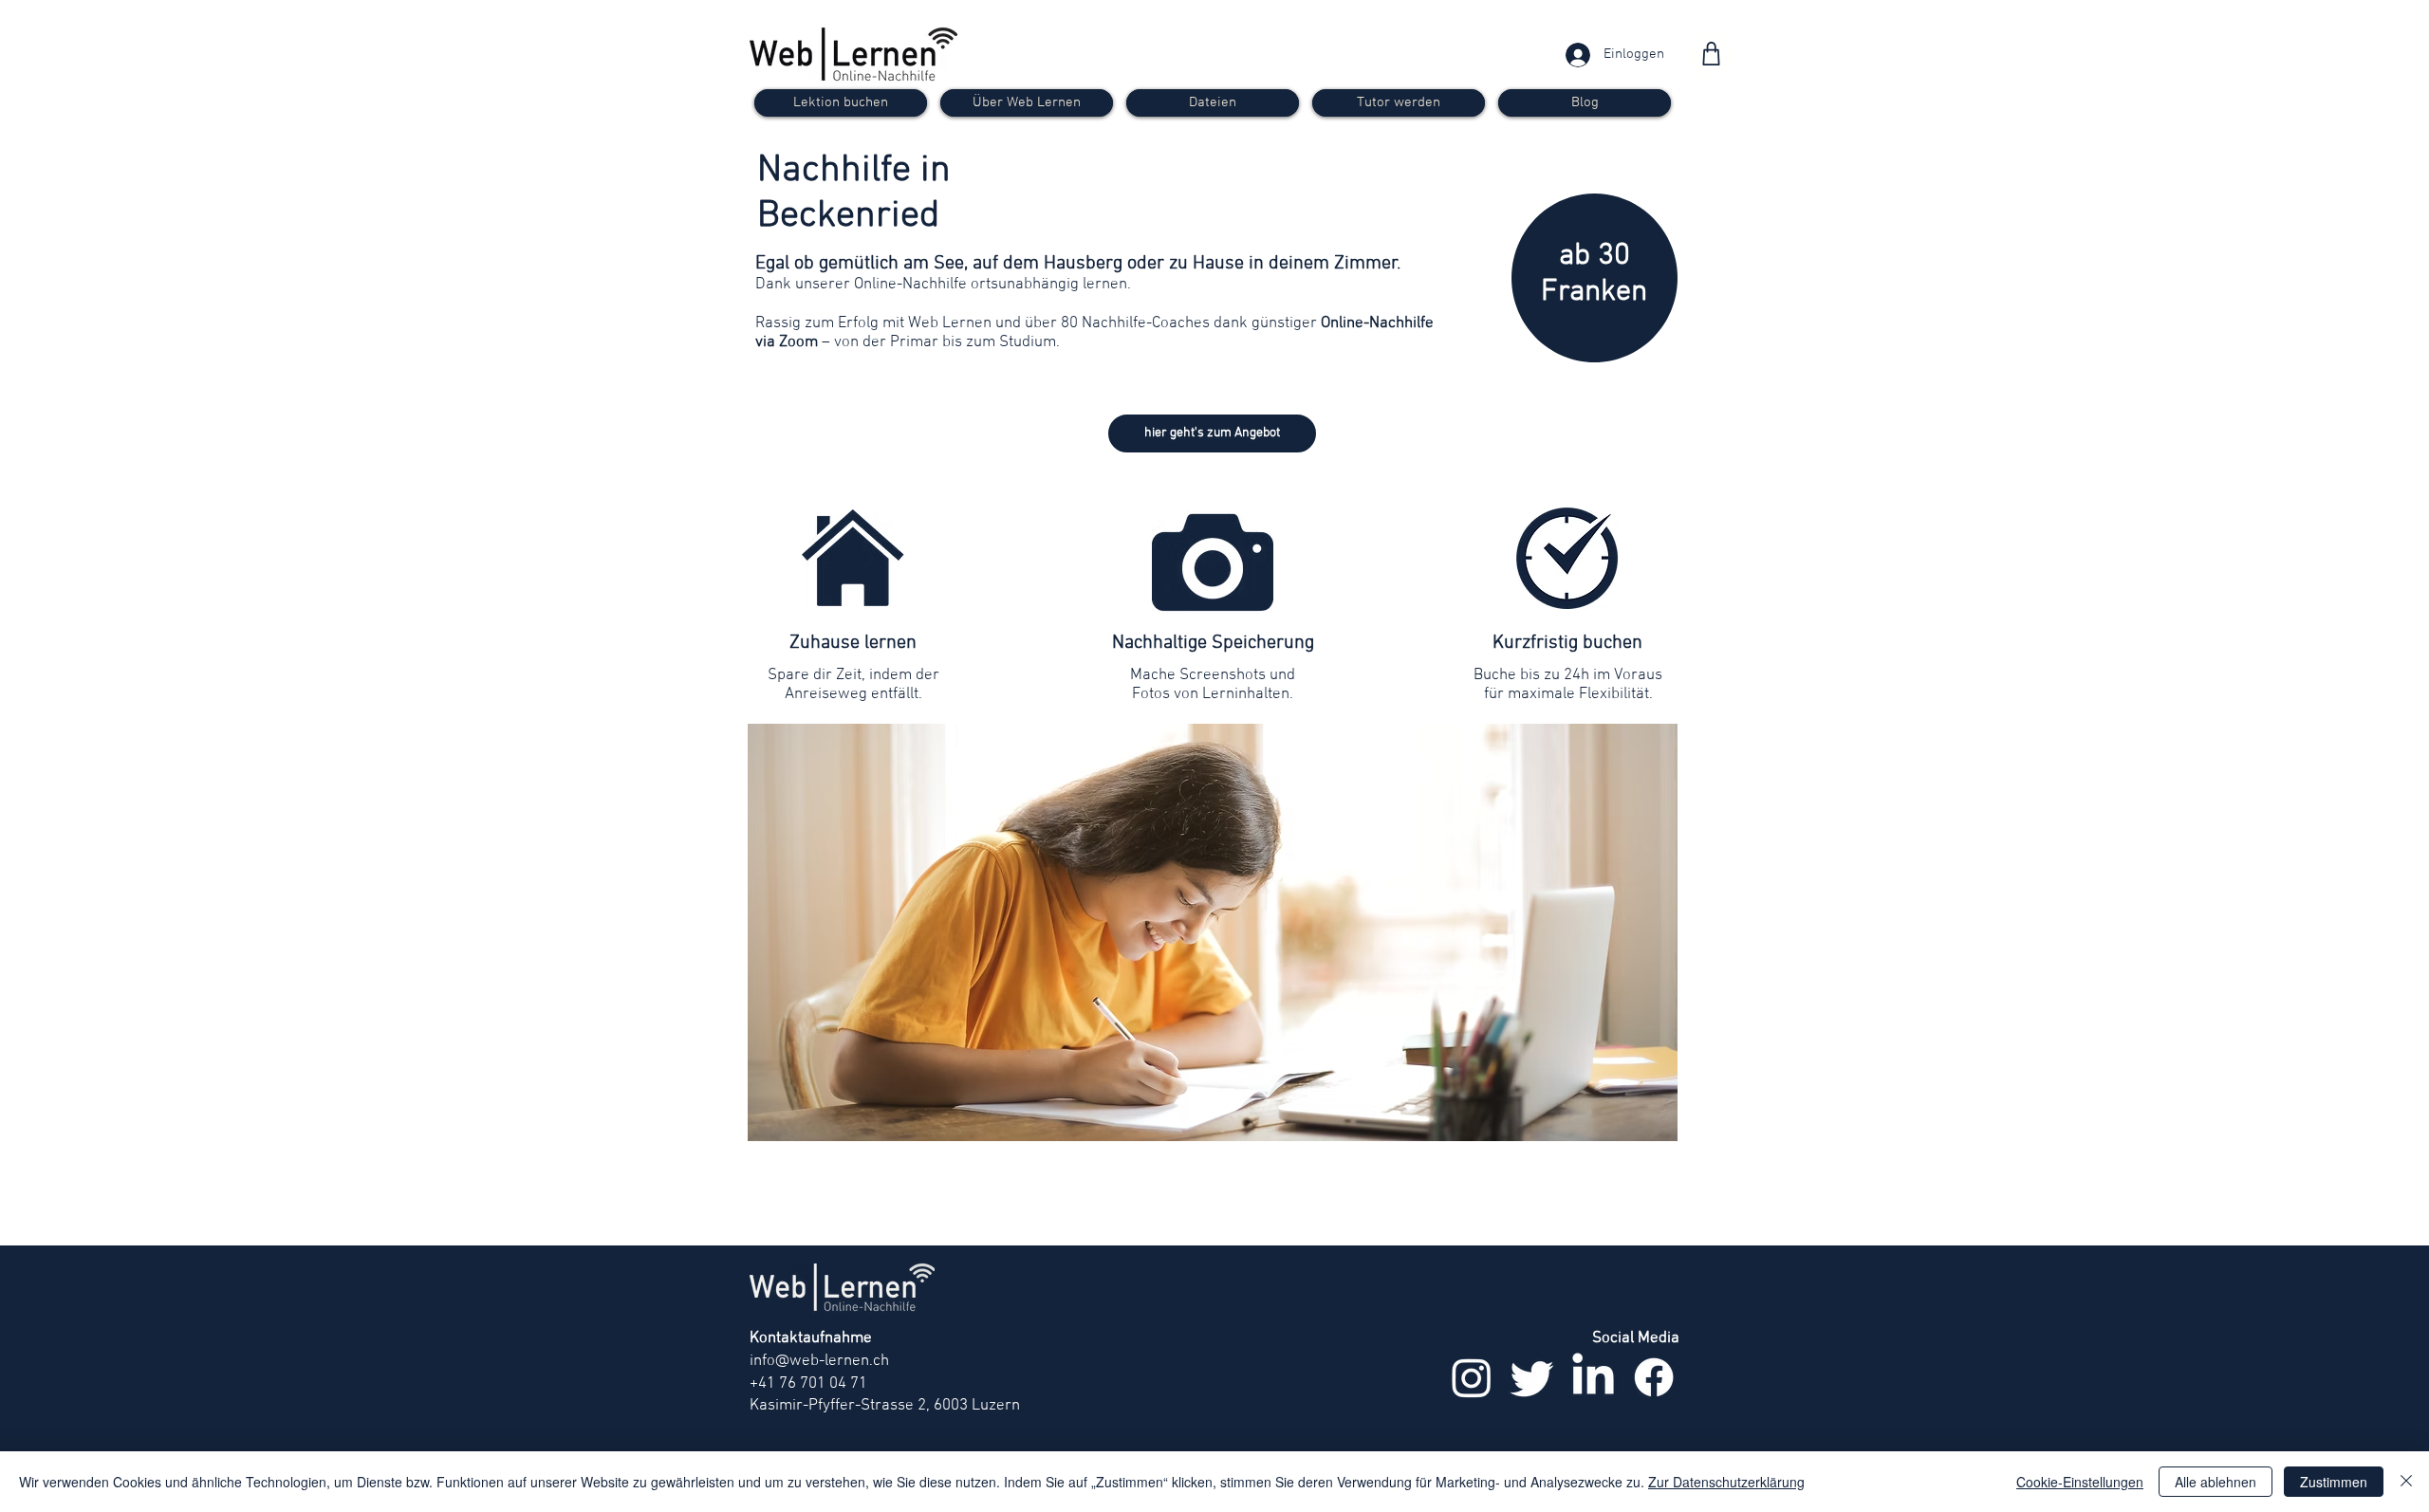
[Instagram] (1472, 1377)
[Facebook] (1654, 1377)
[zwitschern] (1532, 1377)
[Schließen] (2406, 1482)
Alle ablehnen (2216, 1482)
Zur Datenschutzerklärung (1726, 1482)
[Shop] (1711, 54)
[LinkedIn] (1593, 1377)
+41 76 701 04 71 (808, 1384)
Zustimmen (2334, 1482)
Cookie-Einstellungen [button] (2080, 1482)
